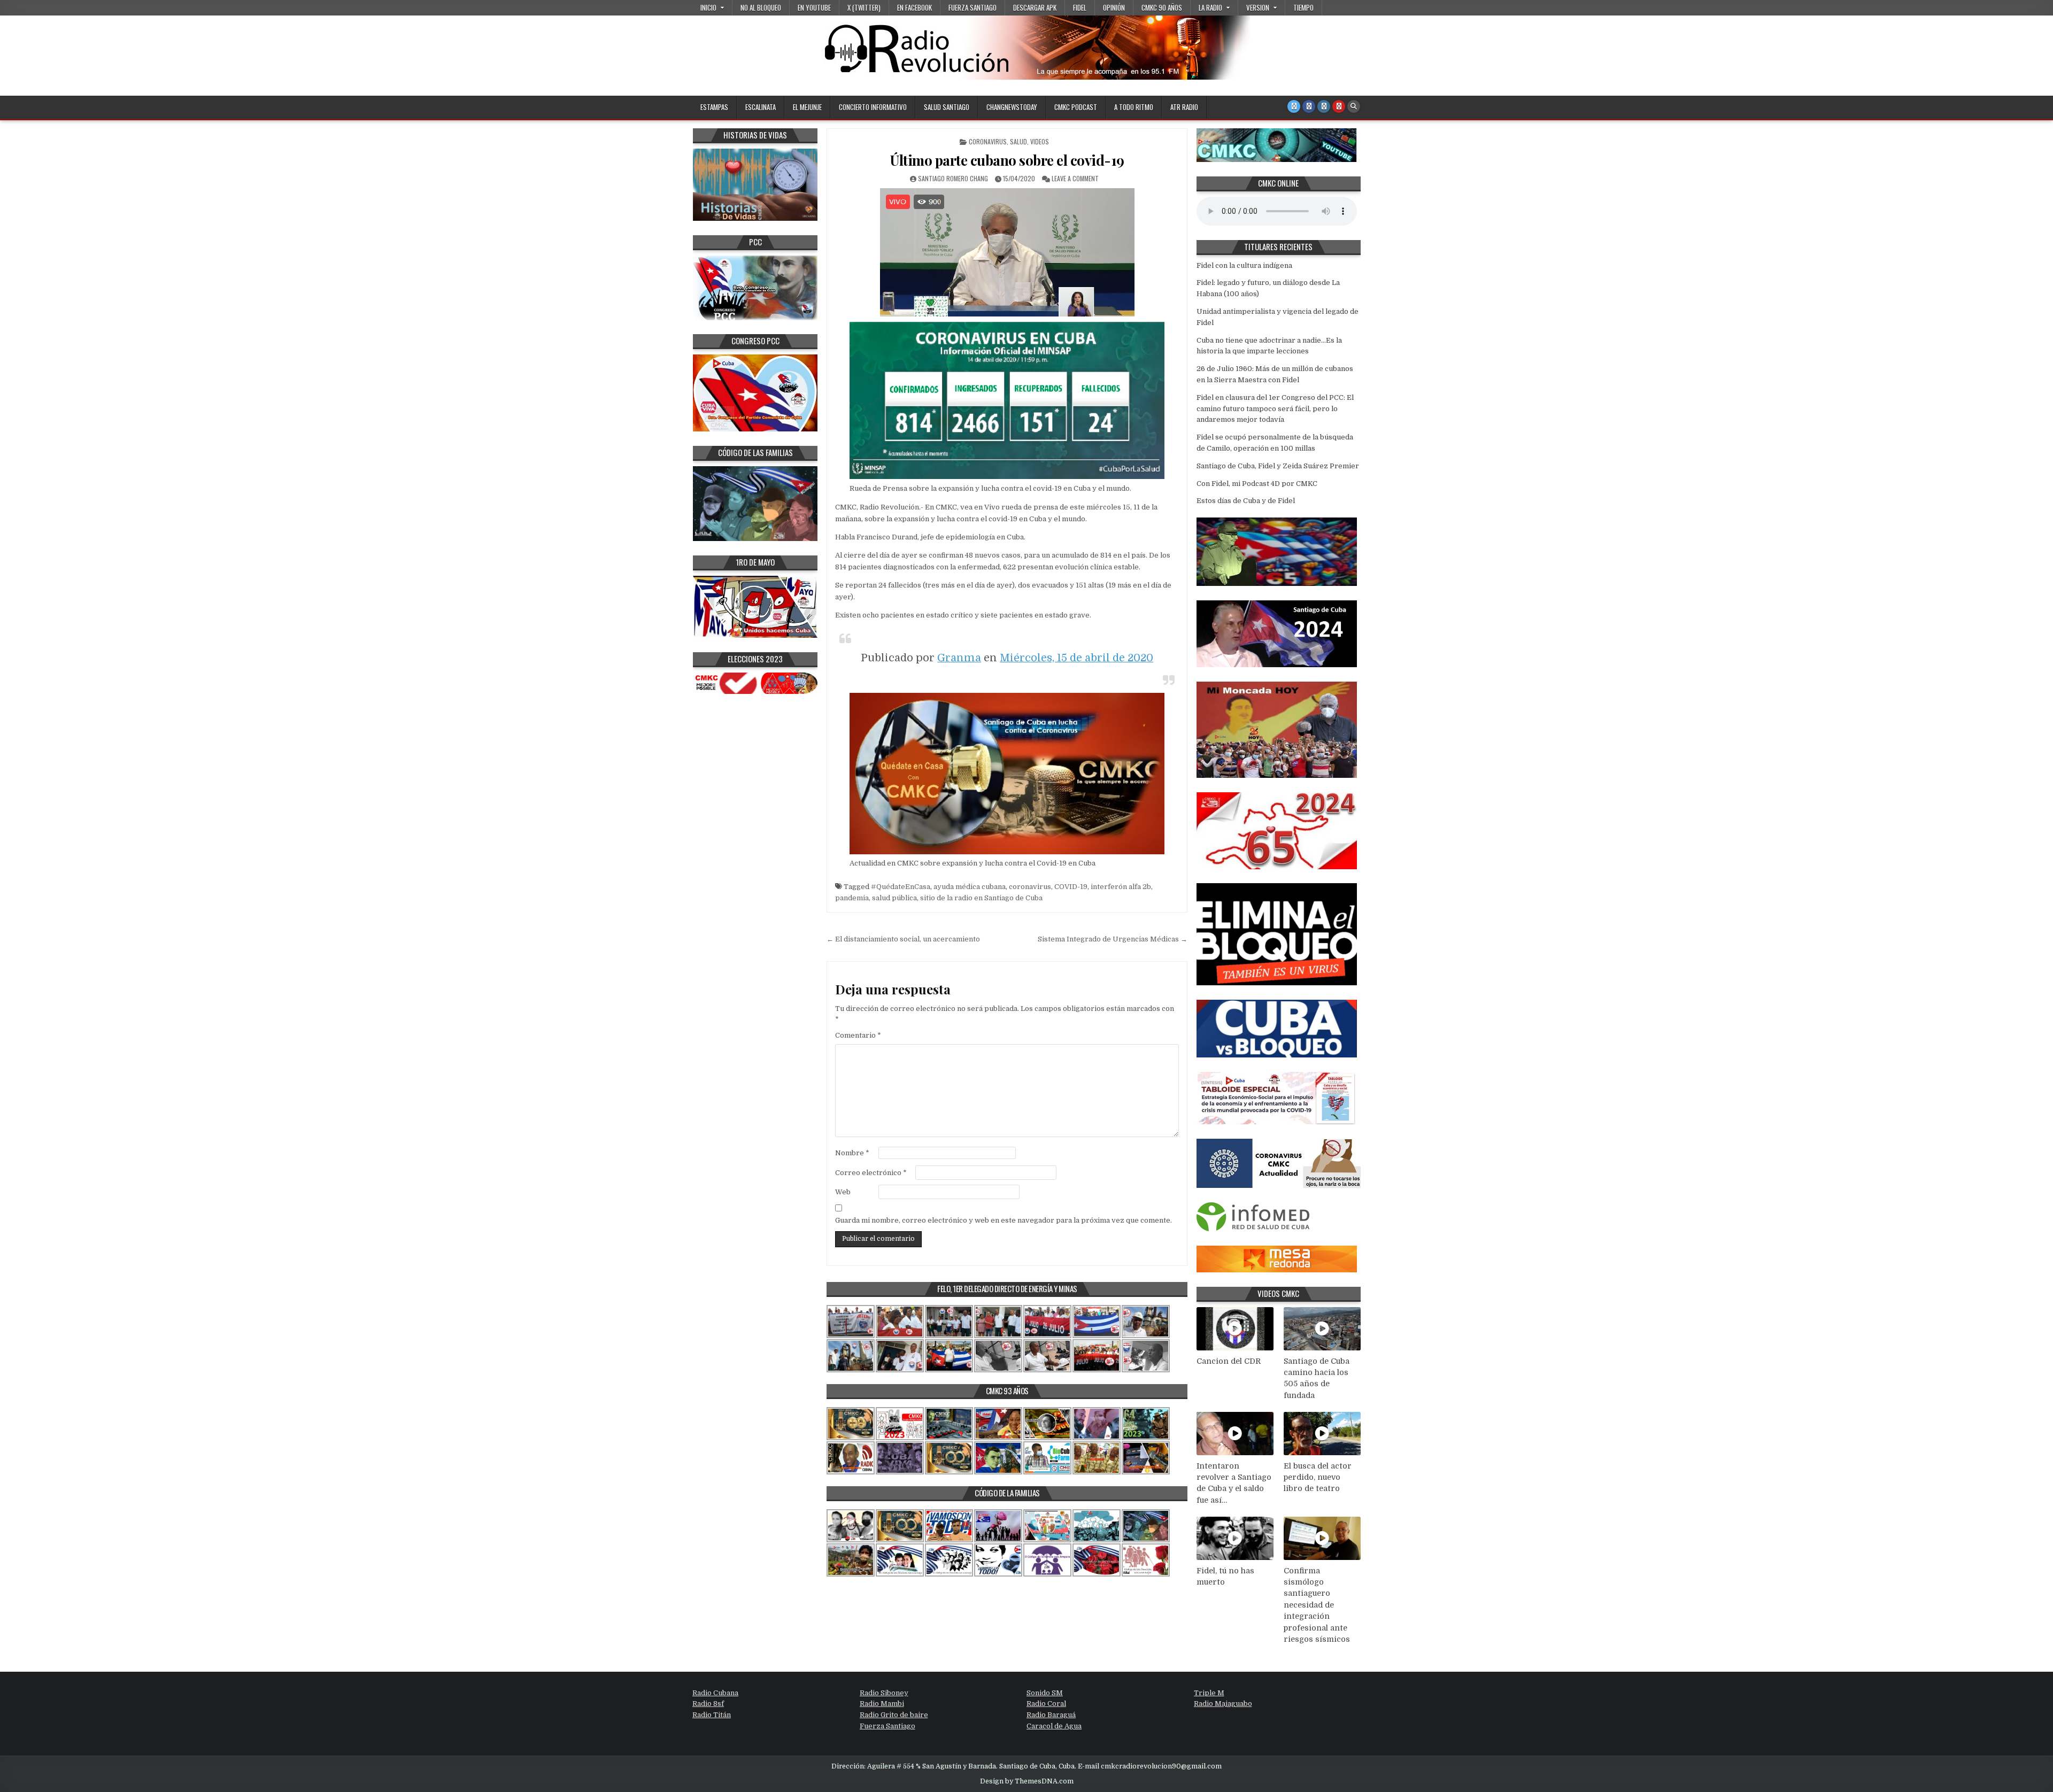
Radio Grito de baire (894, 1715)
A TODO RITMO (1134, 107)
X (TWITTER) (864, 7)
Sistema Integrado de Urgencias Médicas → (1113, 939)
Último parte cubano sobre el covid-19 (1007, 160)
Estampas (714, 107)
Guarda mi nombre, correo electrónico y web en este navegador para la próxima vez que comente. (1004, 1220)
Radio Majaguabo (1223, 1704)
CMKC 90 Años (1162, 7)
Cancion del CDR (1229, 1361)
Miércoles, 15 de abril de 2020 (1076, 658)
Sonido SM (1045, 1693)
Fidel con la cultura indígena (1244, 265)
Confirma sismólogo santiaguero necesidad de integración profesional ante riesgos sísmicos (1317, 1605)
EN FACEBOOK (914, 7)
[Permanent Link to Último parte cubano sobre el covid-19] (1007, 252)
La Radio (1210, 7)
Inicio (708, 7)
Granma (959, 658)
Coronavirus (988, 141)
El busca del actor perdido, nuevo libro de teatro (1318, 1477)
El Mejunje (807, 107)
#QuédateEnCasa (901, 887)
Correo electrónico (871, 1173)
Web (843, 1192)
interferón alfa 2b (1121, 887)
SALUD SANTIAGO (947, 107)
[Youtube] (1339, 106)
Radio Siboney (884, 1693)
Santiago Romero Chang (953, 178)
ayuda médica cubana (970, 887)
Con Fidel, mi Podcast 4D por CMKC (1257, 484)
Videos (1040, 141)
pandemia (852, 898)
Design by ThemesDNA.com (1027, 1781)
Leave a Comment (1075, 178)
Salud (1018, 141)
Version (1258, 7)
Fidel (1080, 7)
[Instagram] (1324, 106)
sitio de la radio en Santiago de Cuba (981, 898)
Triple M (1209, 1693)
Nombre (852, 1153)
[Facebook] (1309, 106)
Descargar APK (1035, 7)
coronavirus (1030, 887)
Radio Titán (712, 1715)
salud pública (894, 898)
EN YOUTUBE (814, 7)
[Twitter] (1294, 106)
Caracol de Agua (1054, 1726)
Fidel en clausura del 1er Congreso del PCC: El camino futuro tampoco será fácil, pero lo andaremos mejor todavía (1275, 409)
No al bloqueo (761, 7)
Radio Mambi (882, 1704)
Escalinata (761, 107)
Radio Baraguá (1051, 1715)
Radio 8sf (708, 1704)
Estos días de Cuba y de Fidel (1246, 501)
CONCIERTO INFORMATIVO (873, 107)
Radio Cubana (715, 1693)
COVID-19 (1071, 887)
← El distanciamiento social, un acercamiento (903, 939)
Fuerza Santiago (973, 7)
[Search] (1354, 106)
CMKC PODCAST (1076, 107)
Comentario (858, 1035)
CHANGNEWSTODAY (1012, 107)
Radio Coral (1046, 1704)
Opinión (1114, 7)
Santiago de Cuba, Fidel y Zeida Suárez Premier (1278, 466)
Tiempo (1303, 7)
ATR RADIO (1184, 107)
